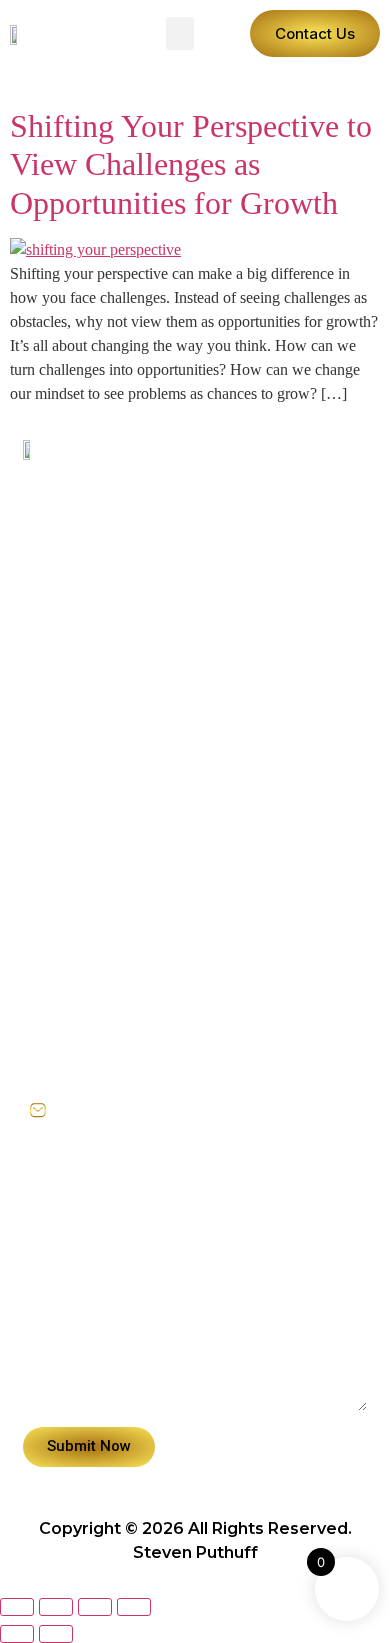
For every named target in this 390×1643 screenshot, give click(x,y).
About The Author (93, 825)
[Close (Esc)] (134, 1607)
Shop (43, 917)
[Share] (95, 1607)
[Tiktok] (84, 677)
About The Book (85, 871)
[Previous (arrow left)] (17, 1634)
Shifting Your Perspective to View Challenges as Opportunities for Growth (191, 164)
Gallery (51, 1009)
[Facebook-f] (41, 677)
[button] (180, 33)
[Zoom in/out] (17, 1607)
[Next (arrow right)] (56, 1634)
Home (46, 779)
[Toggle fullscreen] (56, 1607)
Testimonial (68, 963)
